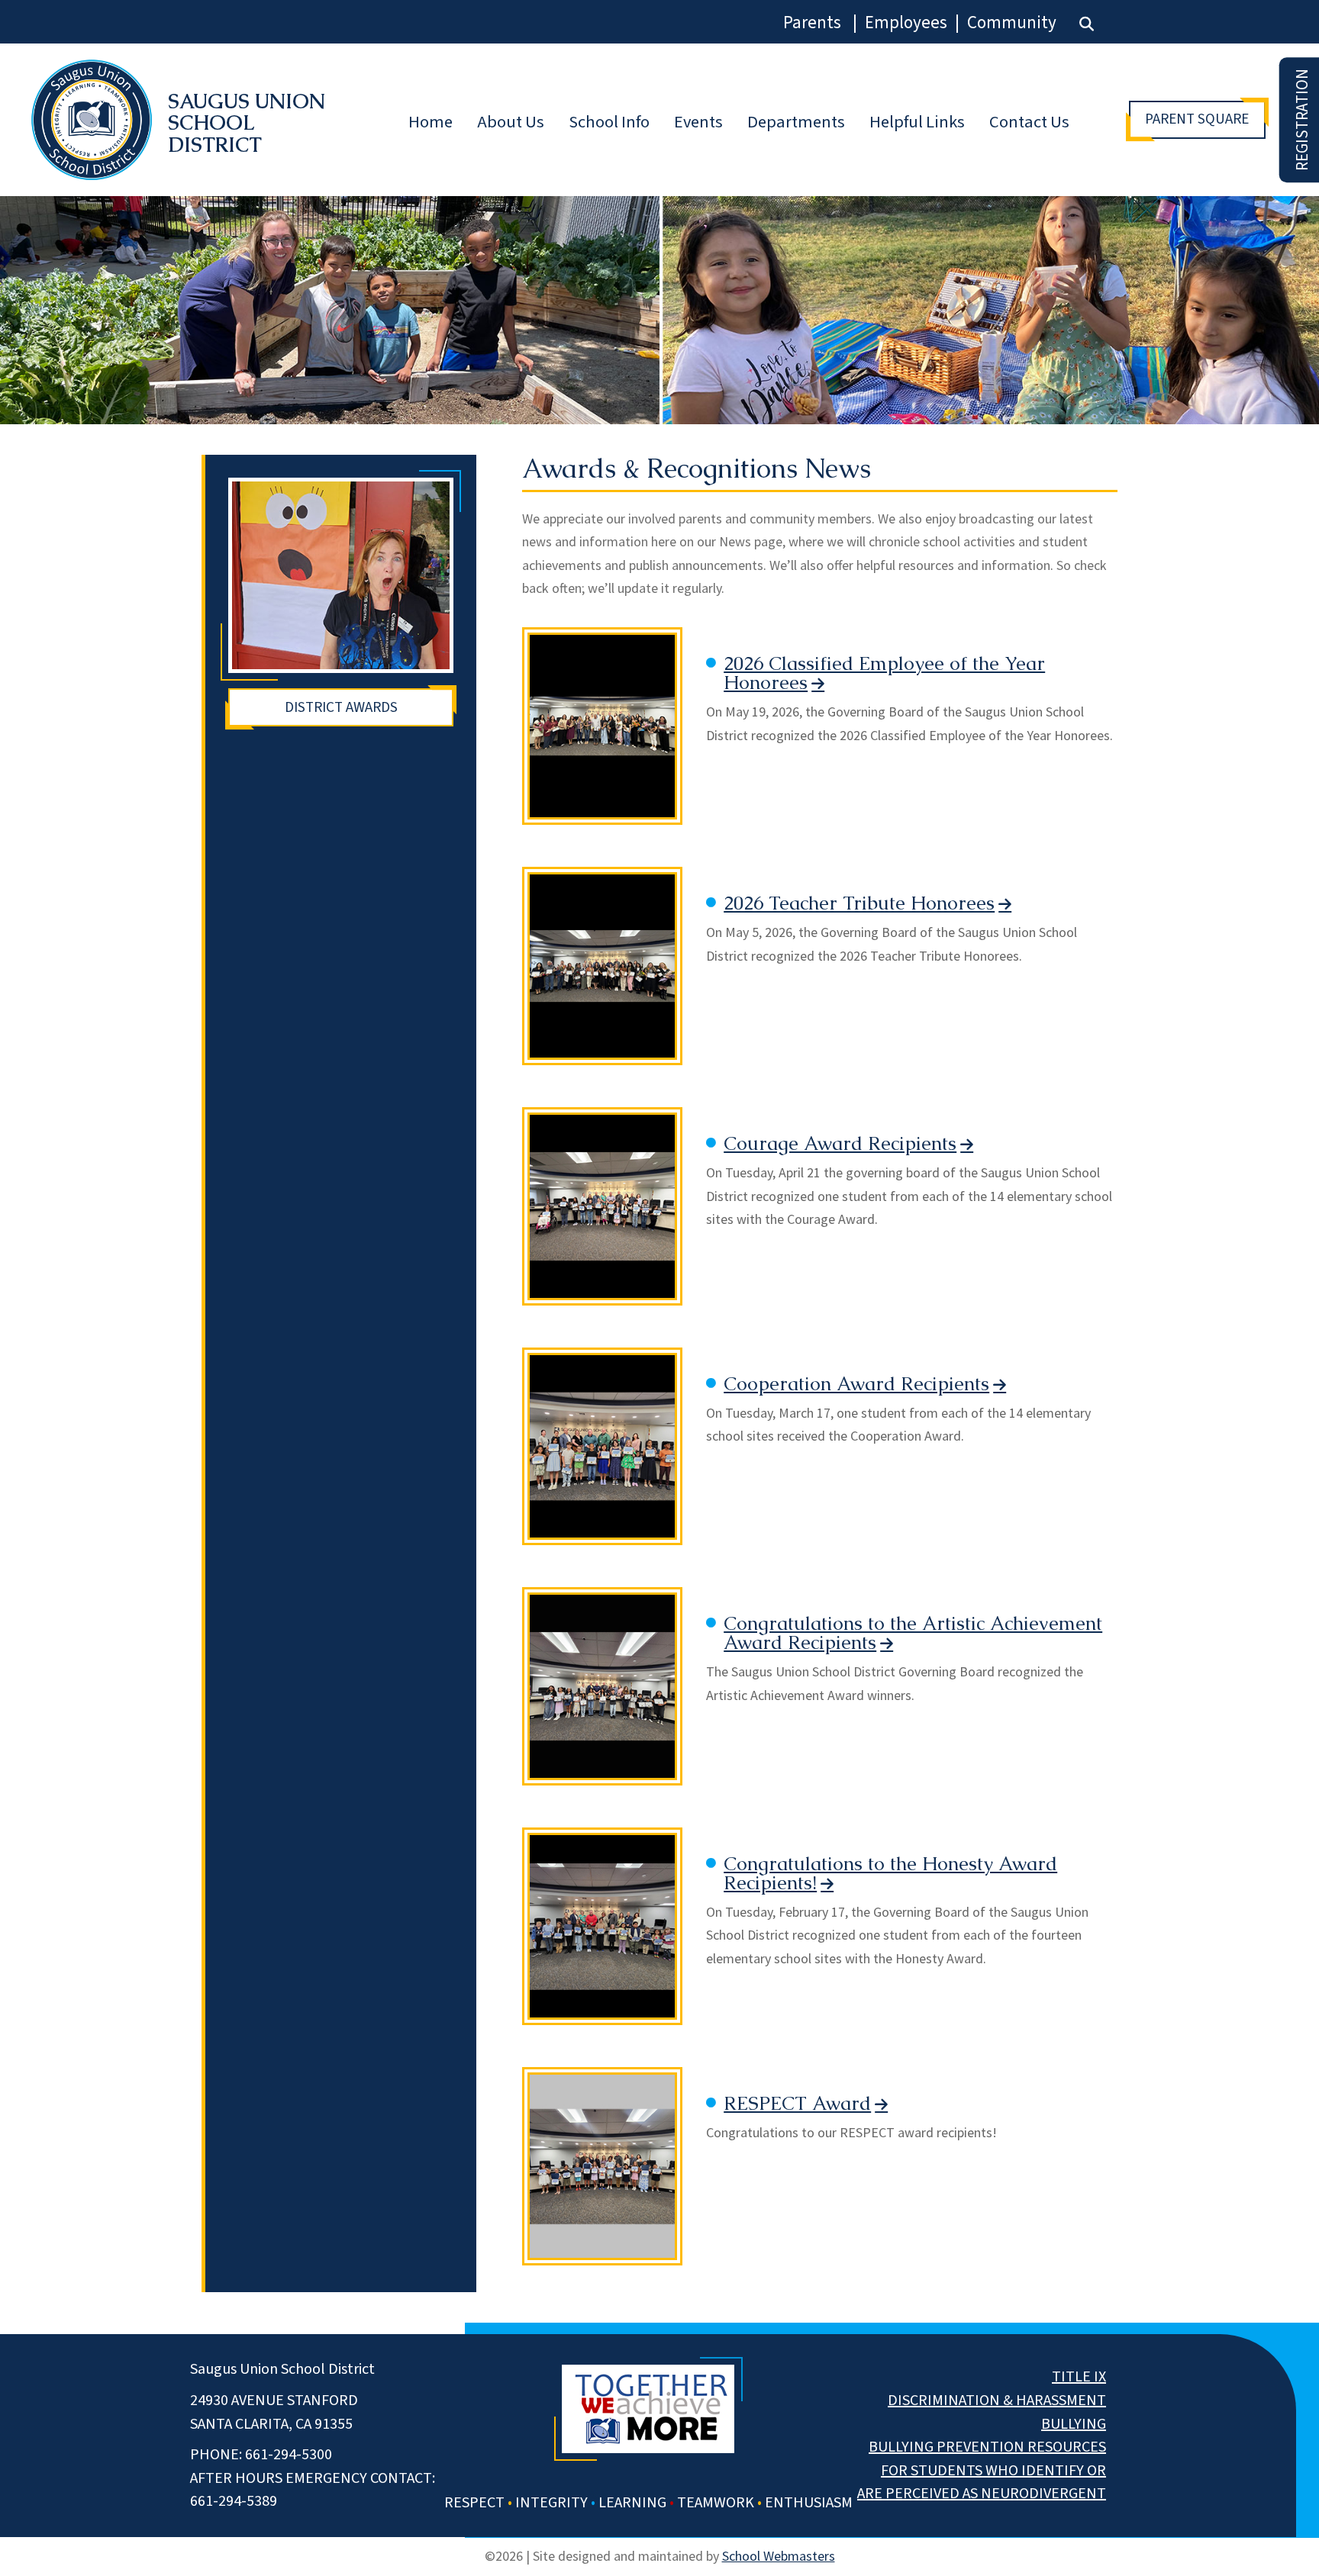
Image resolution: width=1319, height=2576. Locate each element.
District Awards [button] (341, 707)
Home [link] (431, 122)
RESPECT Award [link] (797, 2104)
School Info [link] (609, 122)
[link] (1087, 24)
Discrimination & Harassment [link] (997, 2401)
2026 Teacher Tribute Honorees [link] (859, 903)
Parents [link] (812, 23)
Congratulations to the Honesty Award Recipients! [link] (890, 1874)
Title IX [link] (1079, 2377)
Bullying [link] (1074, 2424)
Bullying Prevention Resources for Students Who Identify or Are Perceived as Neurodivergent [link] (982, 2470)
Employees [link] (906, 23)
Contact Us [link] (1029, 122)
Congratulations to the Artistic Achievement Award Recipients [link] (913, 1633)
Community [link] (1012, 23)
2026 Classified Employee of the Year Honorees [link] (884, 673)
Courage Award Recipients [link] (840, 1144)
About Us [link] (511, 122)
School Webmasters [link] (779, 2556)
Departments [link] (796, 122)
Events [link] (698, 122)
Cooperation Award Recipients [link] (856, 1384)
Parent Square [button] (1197, 119)
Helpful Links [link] (917, 122)
